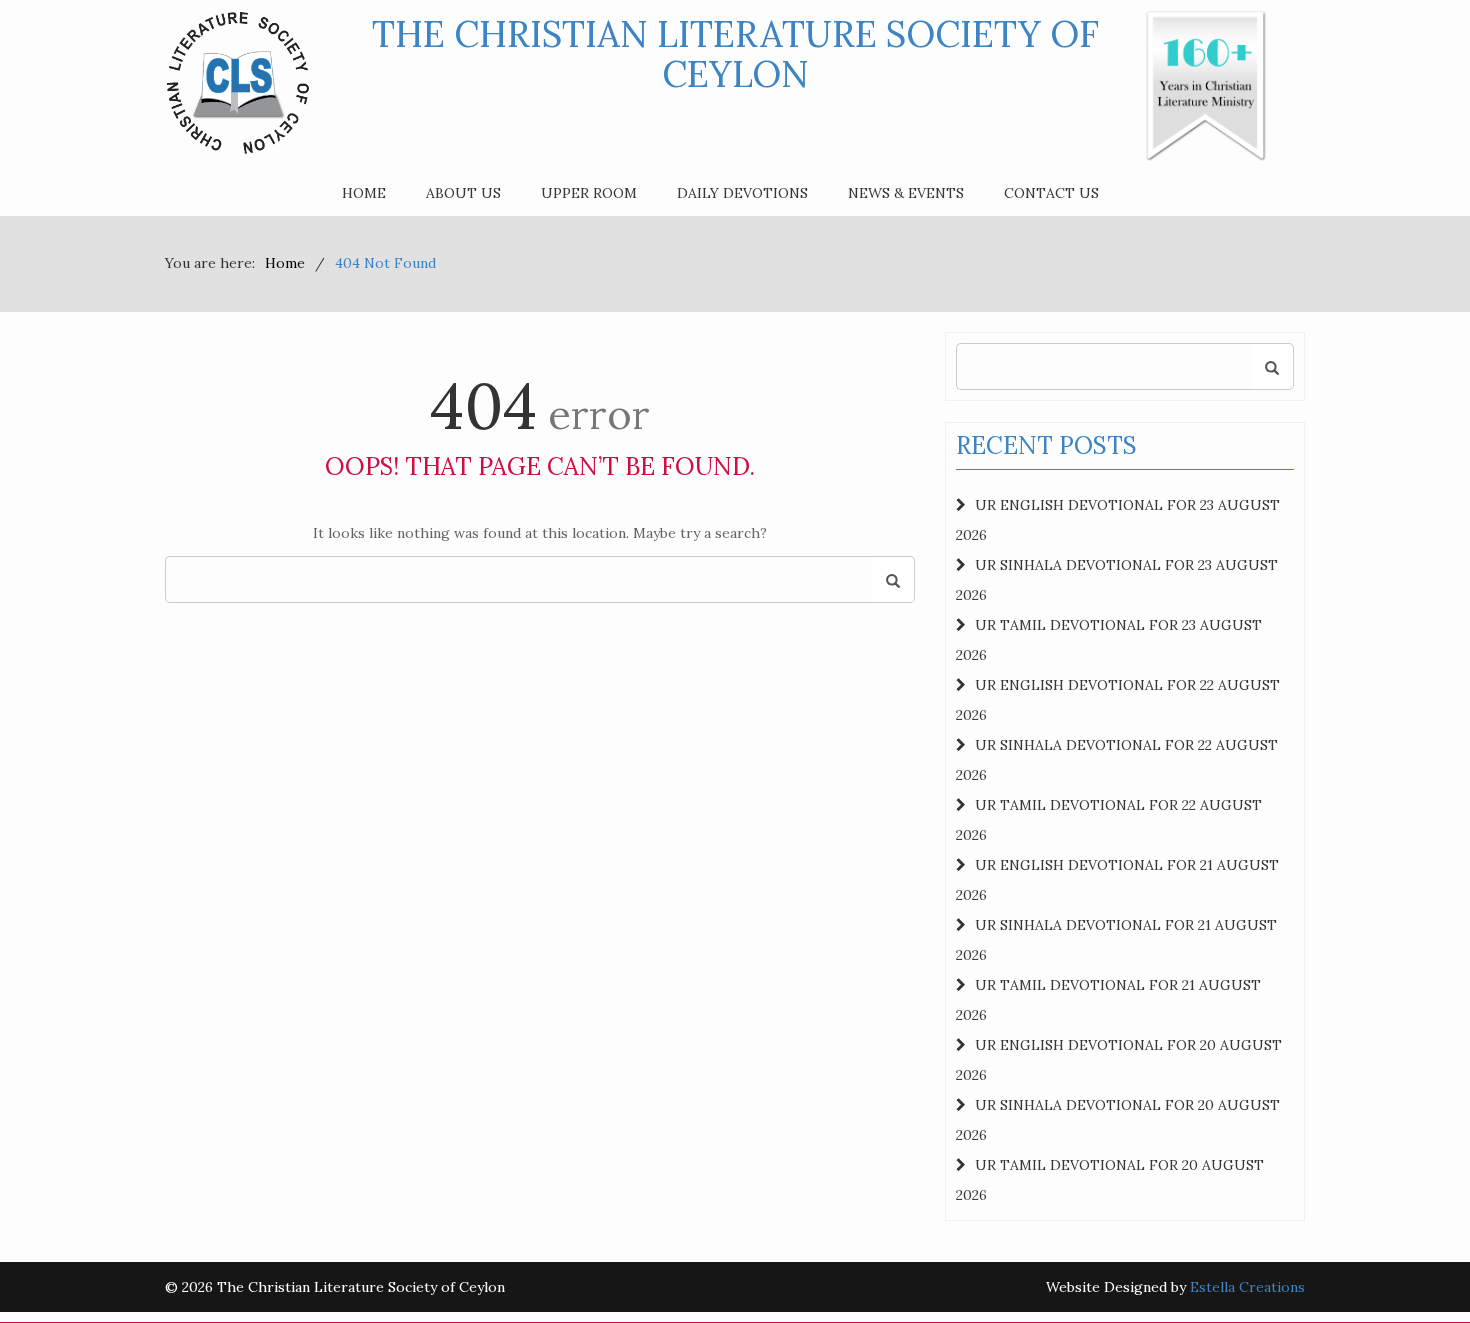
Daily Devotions (742, 193)
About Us (463, 193)
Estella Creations (1247, 1287)
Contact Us (1051, 193)
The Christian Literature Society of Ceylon (735, 54)
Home (364, 193)
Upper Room (589, 193)
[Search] (893, 580)
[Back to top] (1414, 1267)
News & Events (906, 193)
